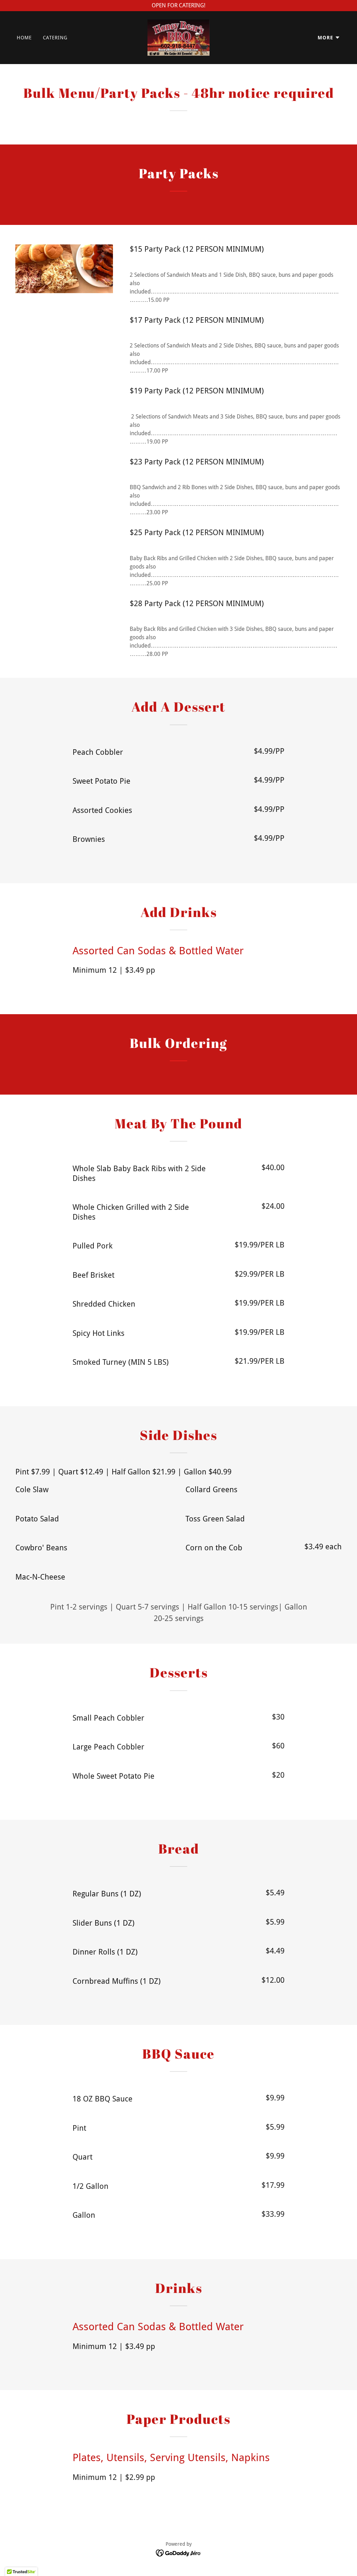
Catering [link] (55, 38)
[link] (179, 37)
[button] (329, 38)
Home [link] (24, 38)
